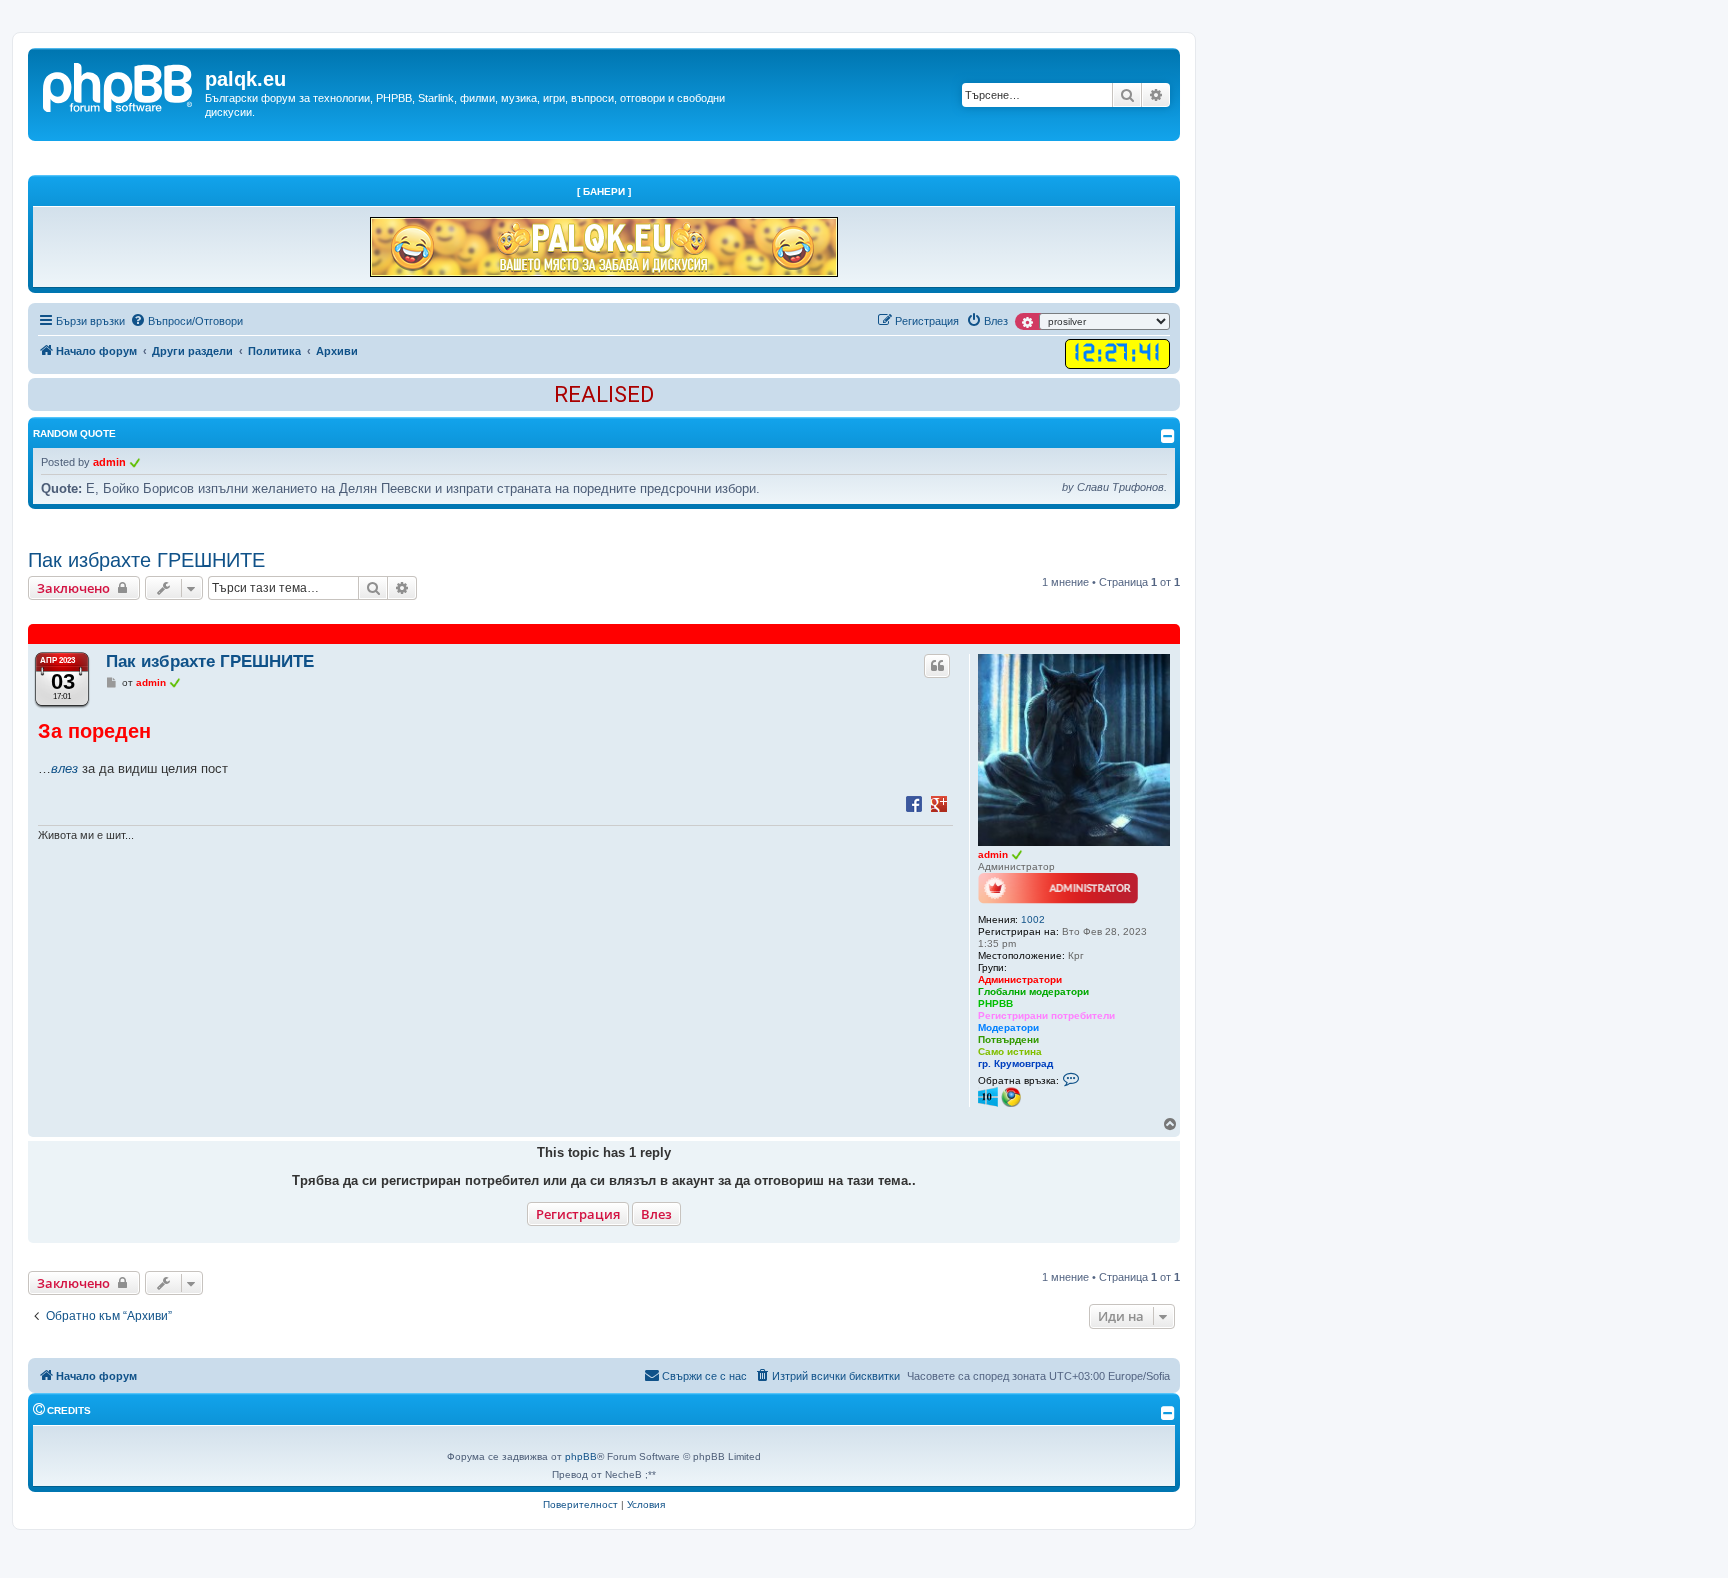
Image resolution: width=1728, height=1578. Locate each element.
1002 (1033, 919)
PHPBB (995, 1003)
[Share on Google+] (939, 803)
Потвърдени (1008, 1039)
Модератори (1008, 1027)
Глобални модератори (1033, 991)
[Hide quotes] (1168, 436)
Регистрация (578, 1214)
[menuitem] (186, 321)
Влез (656, 1214)
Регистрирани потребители (1046, 1015)
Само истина (1010, 1051)
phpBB (581, 1456)
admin (109, 462)
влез (64, 768)
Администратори (1020, 979)
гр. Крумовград (1015, 1063)
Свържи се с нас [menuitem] (704, 1376)
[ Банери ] (604, 191)
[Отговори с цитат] (937, 666)
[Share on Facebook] (914, 803)
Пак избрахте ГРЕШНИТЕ (146, 560)
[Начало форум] (119, 85)
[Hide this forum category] (1168, 1413)
